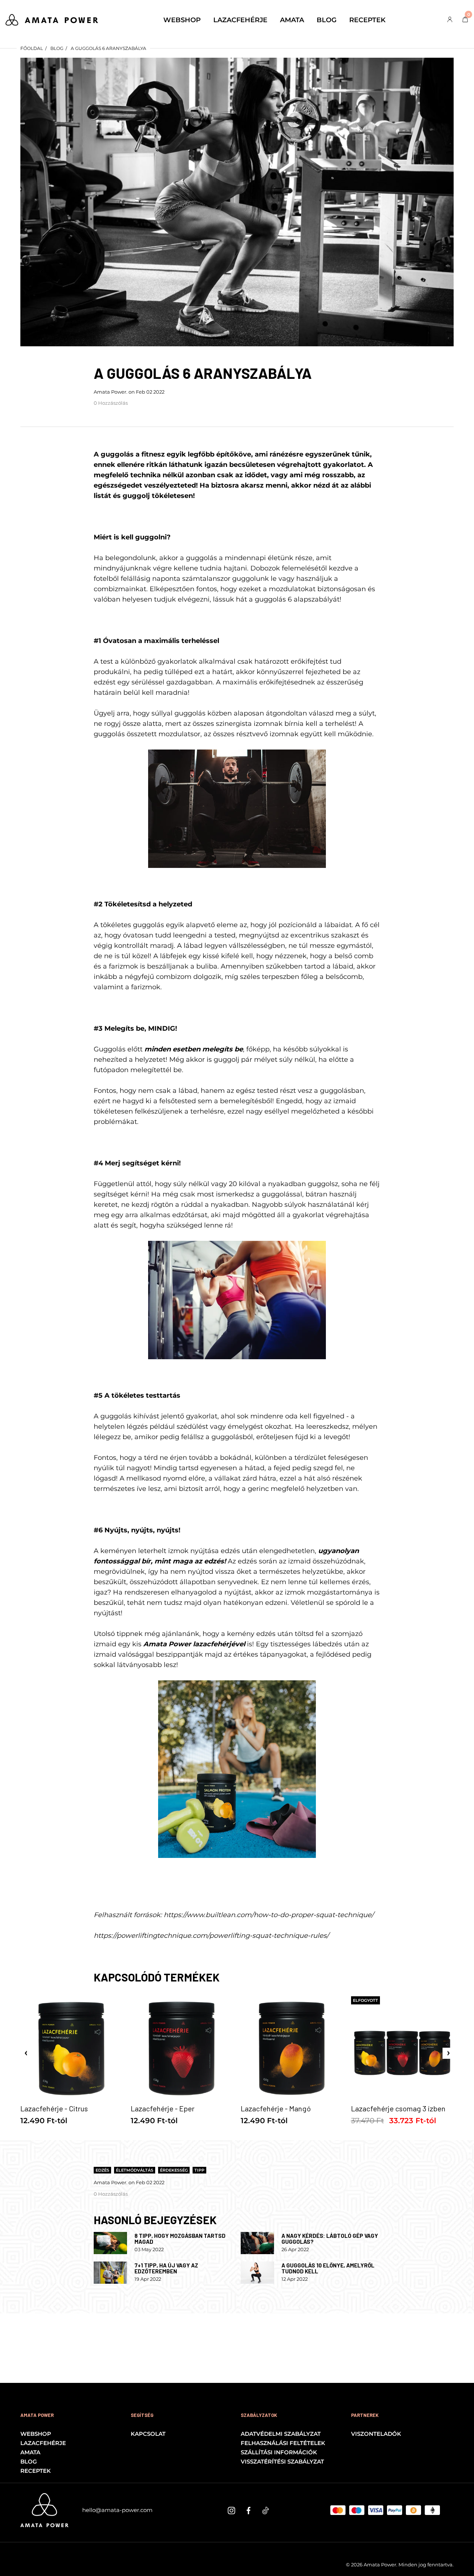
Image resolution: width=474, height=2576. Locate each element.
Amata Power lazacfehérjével (194, 1644)
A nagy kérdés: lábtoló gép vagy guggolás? (330, 2239)
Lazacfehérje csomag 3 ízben (398, 2108)
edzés (102, 2170)
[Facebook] (248, 2510)
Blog (57, 48)
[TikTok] (266, 2510)
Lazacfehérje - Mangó (276, 2108)
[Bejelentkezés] (450, 20)
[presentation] (26, 2053)
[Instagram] (231, 2510)
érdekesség (174, 2170)
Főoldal (32, 48)
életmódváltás (135, 2170)
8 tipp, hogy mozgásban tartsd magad (180, 2239)
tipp (199, 2170)
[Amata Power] (52, 19)
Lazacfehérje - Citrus (54, 2108)
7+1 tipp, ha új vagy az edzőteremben (166, 2268)
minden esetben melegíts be (194, 1049)
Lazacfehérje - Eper (163, 2108)
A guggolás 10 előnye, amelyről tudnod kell (328, 2268)
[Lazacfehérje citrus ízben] (237, 1769)
